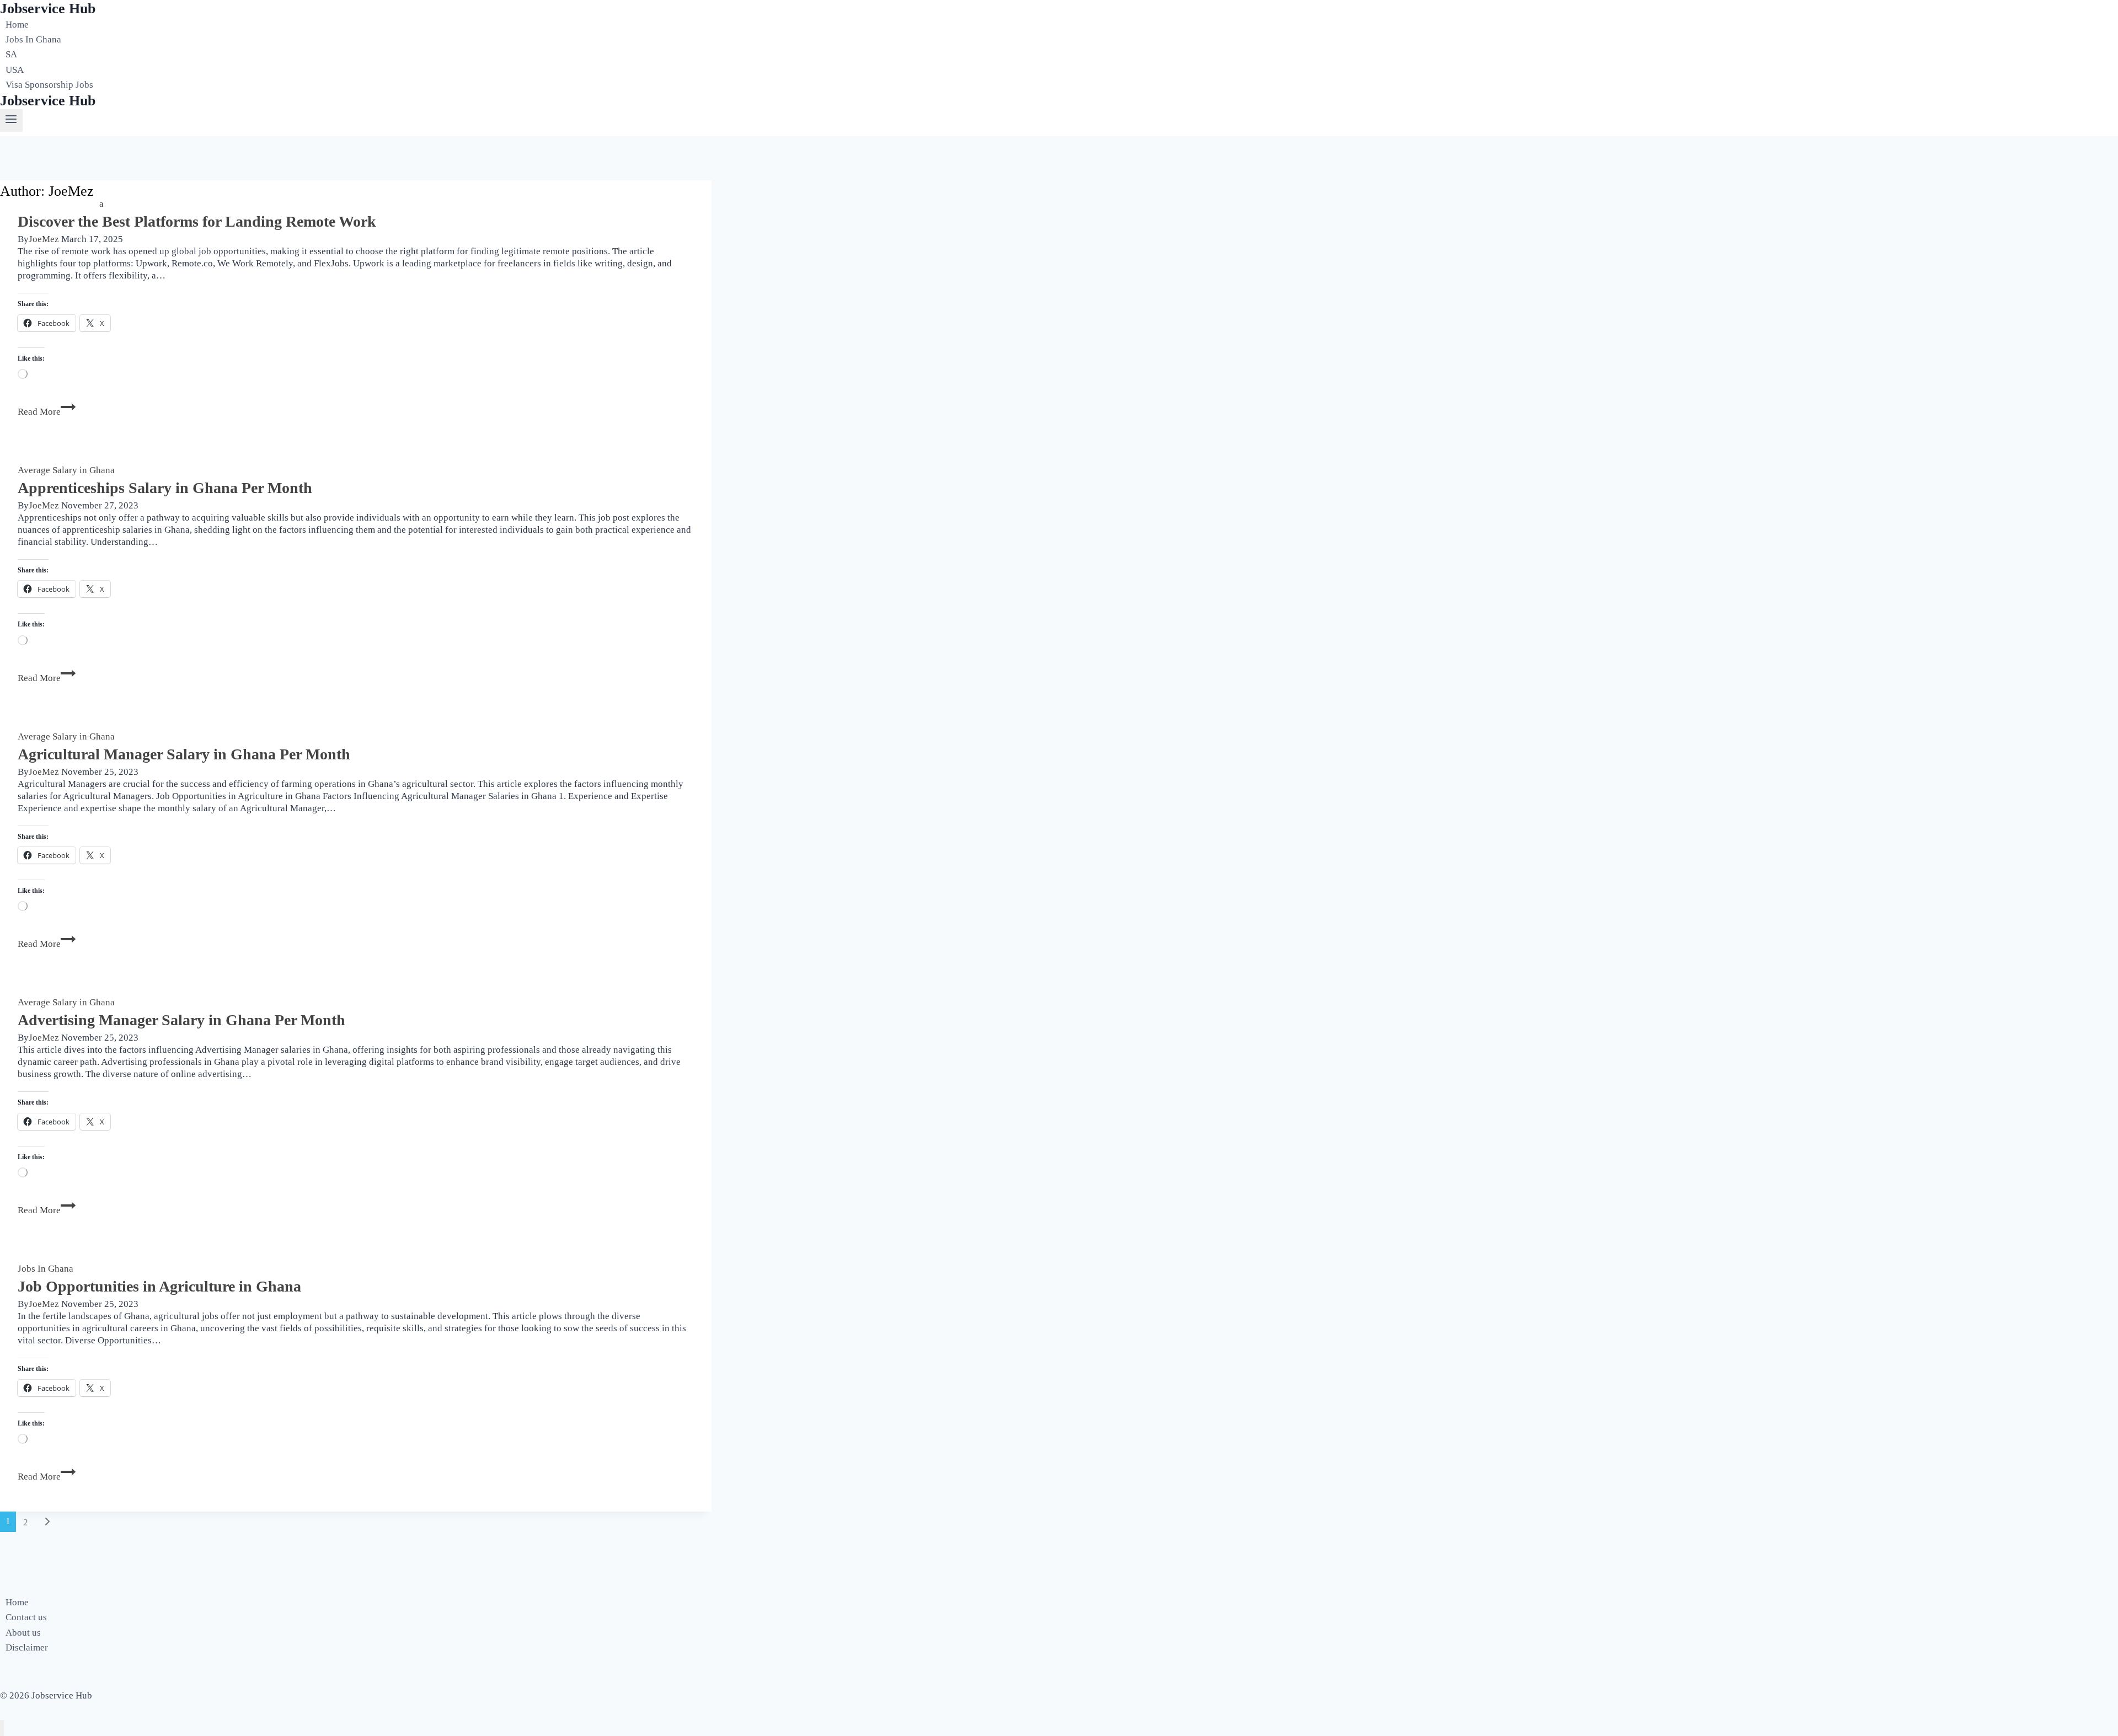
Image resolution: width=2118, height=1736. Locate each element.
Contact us (26, 1617)
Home (17, 25)
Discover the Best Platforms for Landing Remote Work (197, 221)
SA (11, 55)
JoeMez (44, 239)
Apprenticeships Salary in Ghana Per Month (165, 488)
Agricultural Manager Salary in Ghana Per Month (184, 754)
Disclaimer (27, 1647)
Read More (47, 412)
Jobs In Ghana (33, 39)
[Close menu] (2, 1728)
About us (23, 1633)
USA (15, 70)
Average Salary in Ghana (66, 470)
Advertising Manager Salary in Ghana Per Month (181, 1020)
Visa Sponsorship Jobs (49, 85)
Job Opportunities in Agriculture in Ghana (159, 1286)
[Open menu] (11, 120)
